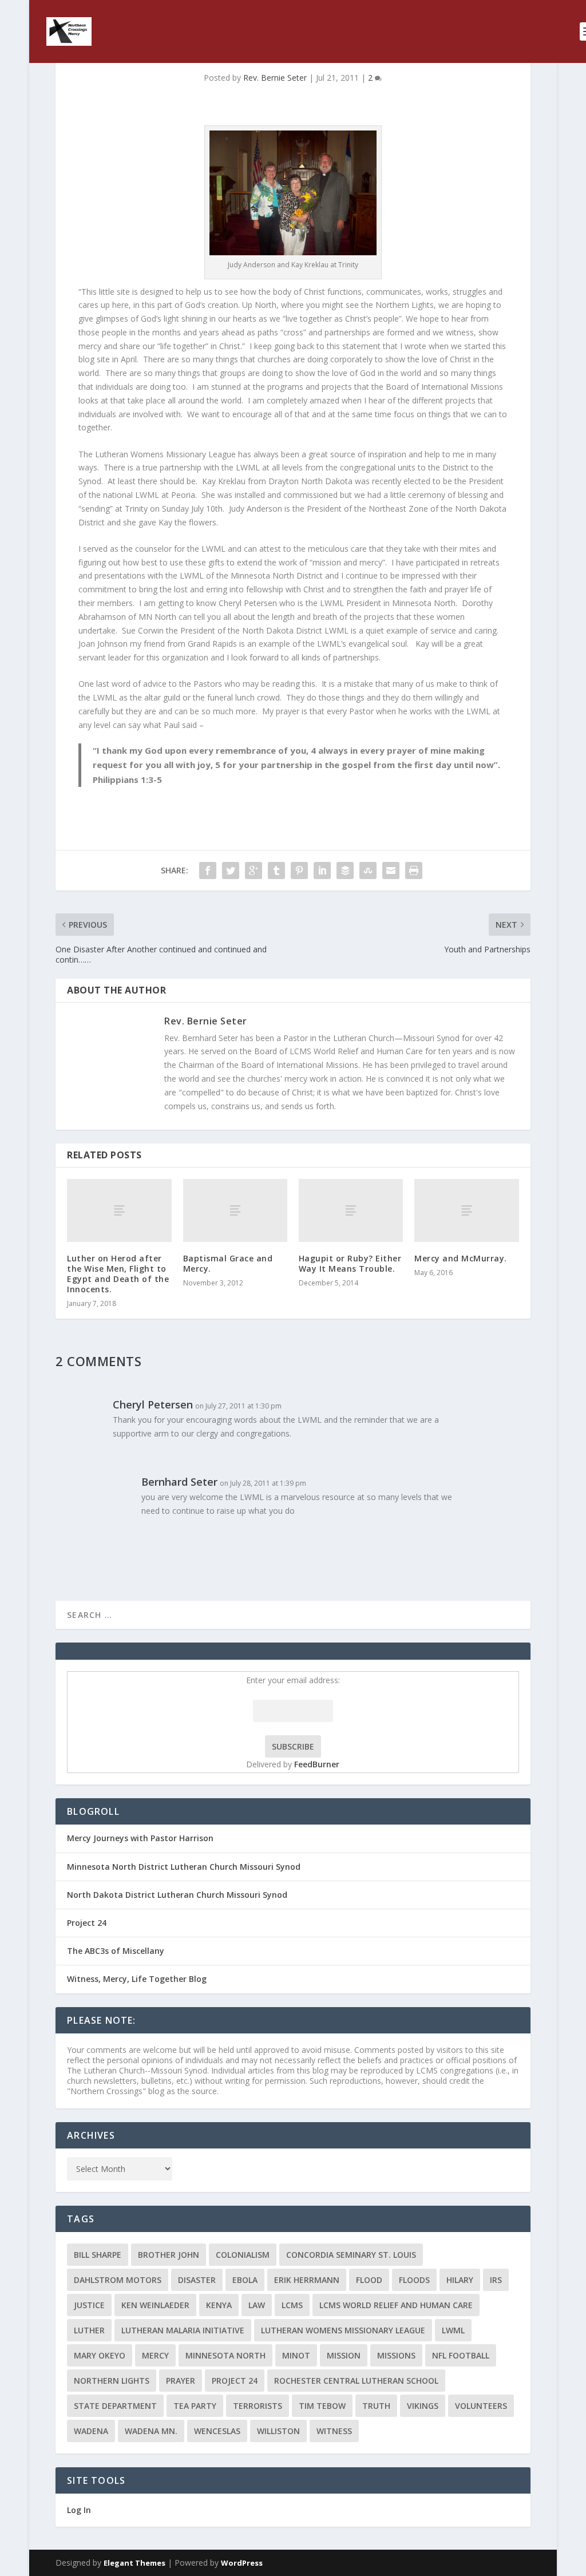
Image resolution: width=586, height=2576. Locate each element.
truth (376, 2406)
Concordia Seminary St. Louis (351, 2255)
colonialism (243, 2255)
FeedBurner (317, 1764)
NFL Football (461, 2355)
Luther (89, 2330)
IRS (496, 2280)
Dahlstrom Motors (118, 2280)
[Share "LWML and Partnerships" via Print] (414, 870)
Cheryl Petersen (153, 1404)
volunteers (481, 2406)
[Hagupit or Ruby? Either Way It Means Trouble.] (351, 1210)
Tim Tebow (322, 2406)
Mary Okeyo (100, 2355)
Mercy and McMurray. (461, 1258)
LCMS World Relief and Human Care (396, 2305)
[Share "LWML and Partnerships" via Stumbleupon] (368, 870)
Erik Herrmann (307, 2280)
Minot (296, 2355)
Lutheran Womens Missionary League (343, 2330)
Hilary (460, 2280)
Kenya (219, 2305)
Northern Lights (112, 2381)
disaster (197, 2280)
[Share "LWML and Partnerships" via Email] (391, 870)
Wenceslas (217, 2431)
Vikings (423, 2406)
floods (414, 2280)
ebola (245, 2280)
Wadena (91, 2431)
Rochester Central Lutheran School (356, 2381)
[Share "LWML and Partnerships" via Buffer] (345, 870)
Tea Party (195, 2406)
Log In (79, 2510)
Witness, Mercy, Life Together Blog (137, 1979)
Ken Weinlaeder (155, 2305)
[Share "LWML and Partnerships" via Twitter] (231, 870)
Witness (334, 2431)
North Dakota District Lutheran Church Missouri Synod (177, 1895)
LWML (453, 2330)
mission (344, 2355)
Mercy (155, 2355)
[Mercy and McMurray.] (466, 1210)
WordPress (242, 2563)
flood (369, 2280)
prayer (181, 2381)
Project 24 (87, 1923)
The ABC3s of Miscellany (116, 1951)
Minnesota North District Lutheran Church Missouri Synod (184, 1867)
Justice (89, 2305)
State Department (115, 2406)
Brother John (169, 2255)
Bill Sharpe (98, 2255)
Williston (278, 2431)
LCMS (292, 2305)
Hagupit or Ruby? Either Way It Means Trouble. (350, 1263)
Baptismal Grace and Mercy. (228, 1263)
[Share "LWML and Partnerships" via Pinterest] (299, 870)
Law (257, 2305)
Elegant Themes (134, 2563)
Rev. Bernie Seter (275, 78)
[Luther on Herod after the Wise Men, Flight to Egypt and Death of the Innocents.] (119, 1210)
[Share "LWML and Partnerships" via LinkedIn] (322, 870)
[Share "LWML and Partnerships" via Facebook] (208, 870)
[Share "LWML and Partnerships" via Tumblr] (276, 870)
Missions (396, 2355)
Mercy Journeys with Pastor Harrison (140, 1838)
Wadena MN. (151, 2431)
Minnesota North (225, 2355)
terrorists (258, 2406)
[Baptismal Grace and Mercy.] (235, 1210)
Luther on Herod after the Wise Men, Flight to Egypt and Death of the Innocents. (118, 1274)
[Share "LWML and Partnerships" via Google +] (254, 870)
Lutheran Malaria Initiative (183, 2330)
